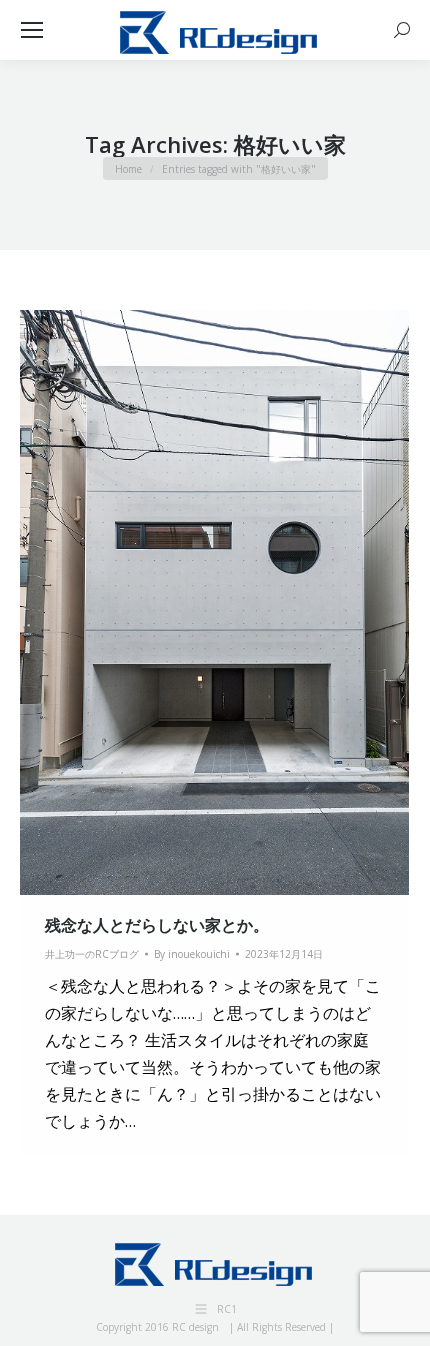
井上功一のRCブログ (92, 954)
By (192, 954)
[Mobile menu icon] (32, 30)
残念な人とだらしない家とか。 (157, 925)
